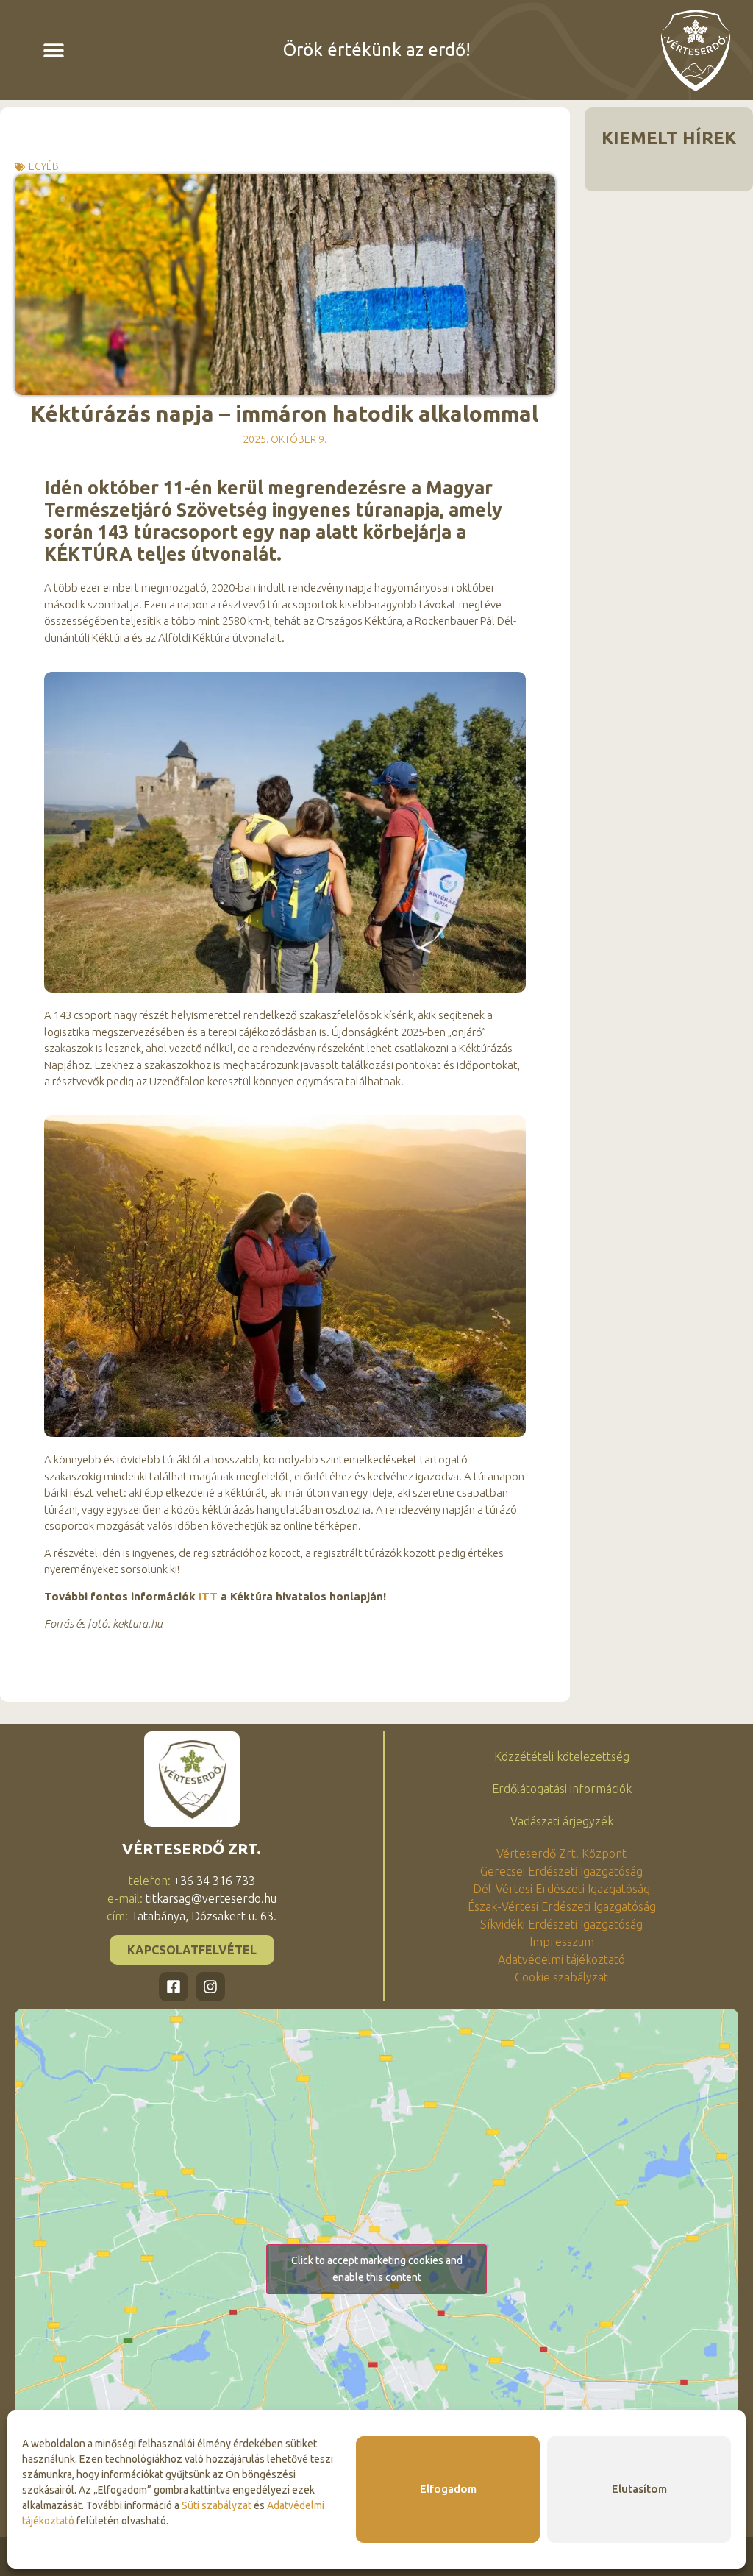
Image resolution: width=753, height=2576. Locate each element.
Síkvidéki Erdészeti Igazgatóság (561, 1924)
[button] (54, 50)
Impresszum (562, 1942)
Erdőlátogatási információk (562, 1789)
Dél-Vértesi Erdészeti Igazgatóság (561, 1889)
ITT (208, 1596)
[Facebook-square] (174, 1987)
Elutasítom (639, 2489)
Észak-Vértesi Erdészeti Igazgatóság (562, 1906)
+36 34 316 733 (214, 1881)
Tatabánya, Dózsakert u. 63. (204, 1916)
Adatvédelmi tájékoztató (561, 1959)
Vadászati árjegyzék (562, 1821)
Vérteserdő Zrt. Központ (561, 1853)
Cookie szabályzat (561, 1977)
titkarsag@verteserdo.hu (211, 1898)
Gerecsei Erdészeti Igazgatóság (561, 1871)
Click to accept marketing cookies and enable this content (377, 2269)
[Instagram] (210, 1987)
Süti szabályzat (217, 2505)
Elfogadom (448, 2489)
